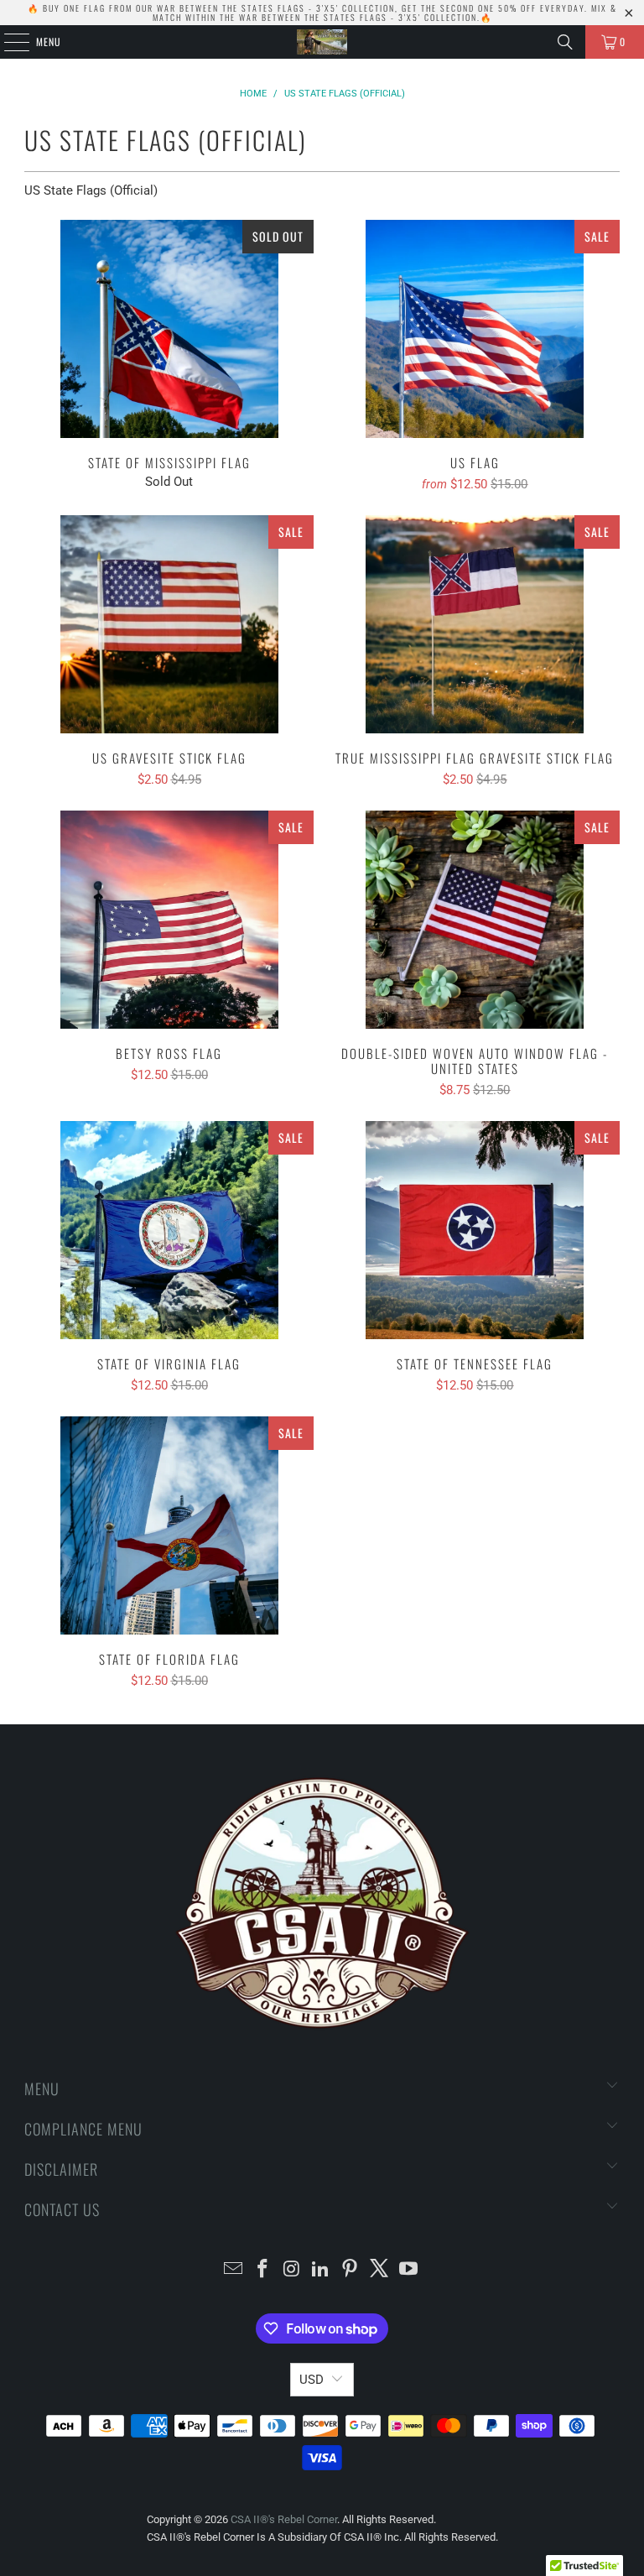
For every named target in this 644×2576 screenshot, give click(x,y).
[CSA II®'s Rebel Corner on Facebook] (263, 2270)
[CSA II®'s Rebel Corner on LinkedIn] (321, 2270)
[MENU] (8, 42)
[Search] (565, 42)
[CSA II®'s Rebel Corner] (322, 42)
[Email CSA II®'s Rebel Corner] (234, 2270)
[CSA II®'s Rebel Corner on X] (380, 2270)
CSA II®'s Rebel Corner (284, 2519)
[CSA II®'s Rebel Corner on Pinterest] (351, 2270)
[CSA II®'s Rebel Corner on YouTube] (408, 2270)
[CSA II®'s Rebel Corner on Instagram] (292, 2270)
